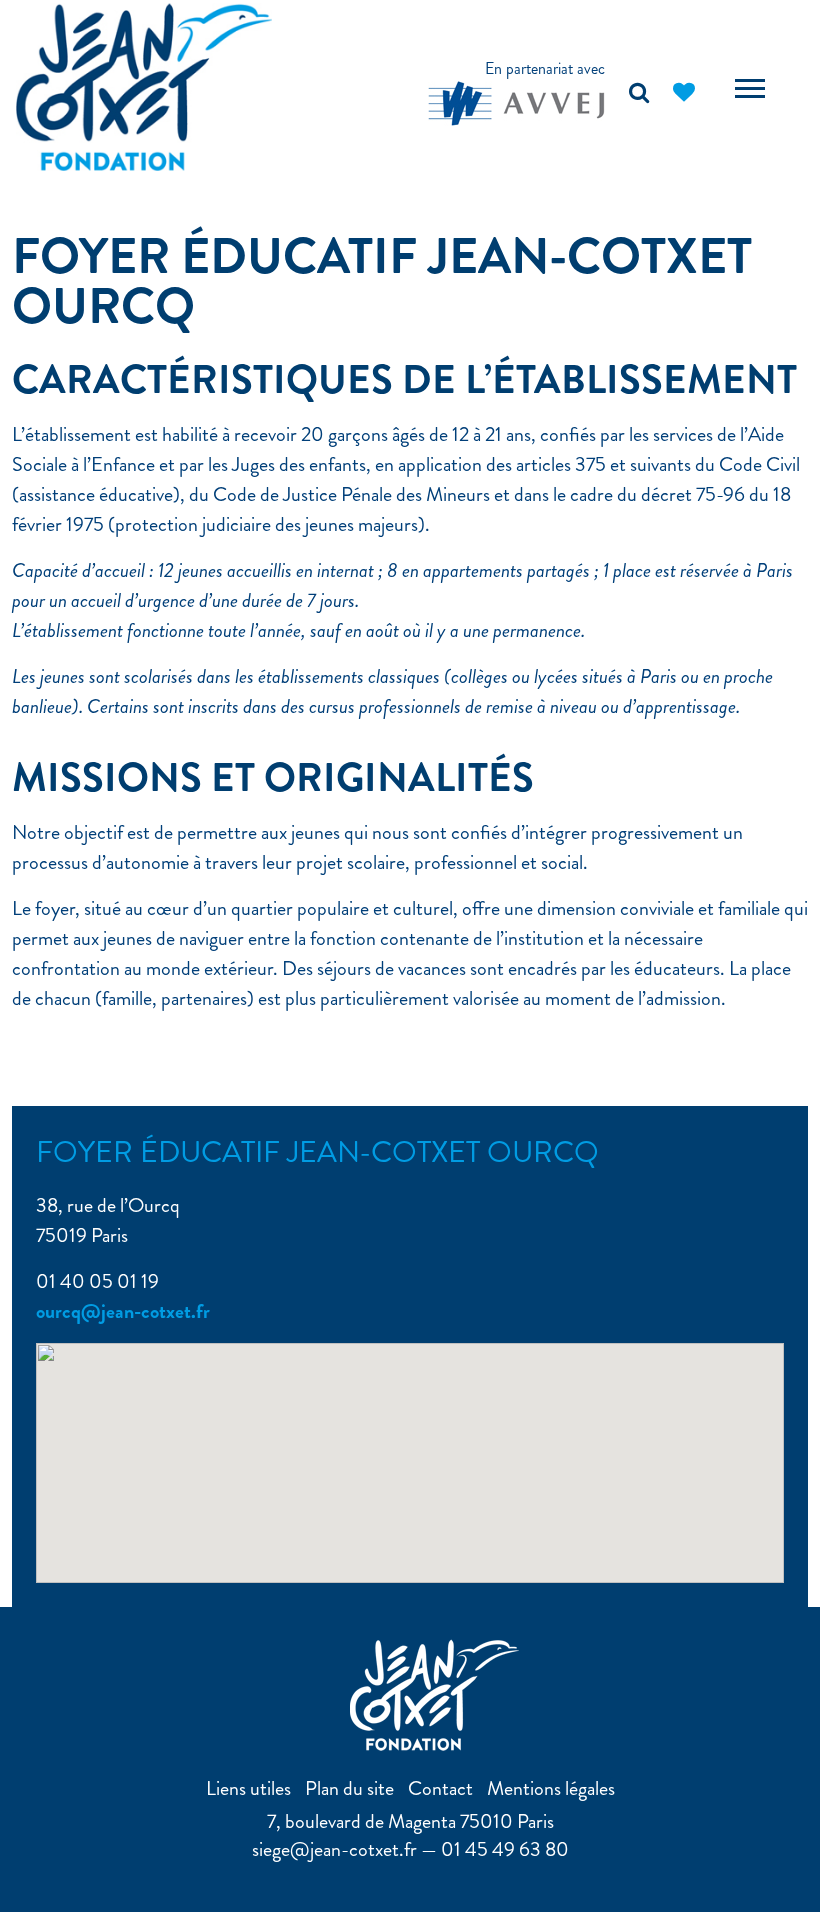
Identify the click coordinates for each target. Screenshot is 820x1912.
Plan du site (349, 1788)
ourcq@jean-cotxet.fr (123, 1311)
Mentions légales (551, 1788)
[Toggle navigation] (750, 91)
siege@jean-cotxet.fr (334, 1849)
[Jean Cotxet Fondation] (144, 84)
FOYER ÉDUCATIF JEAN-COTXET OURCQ (382, 281)
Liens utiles (248, 1788)
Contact (440, 1788)
